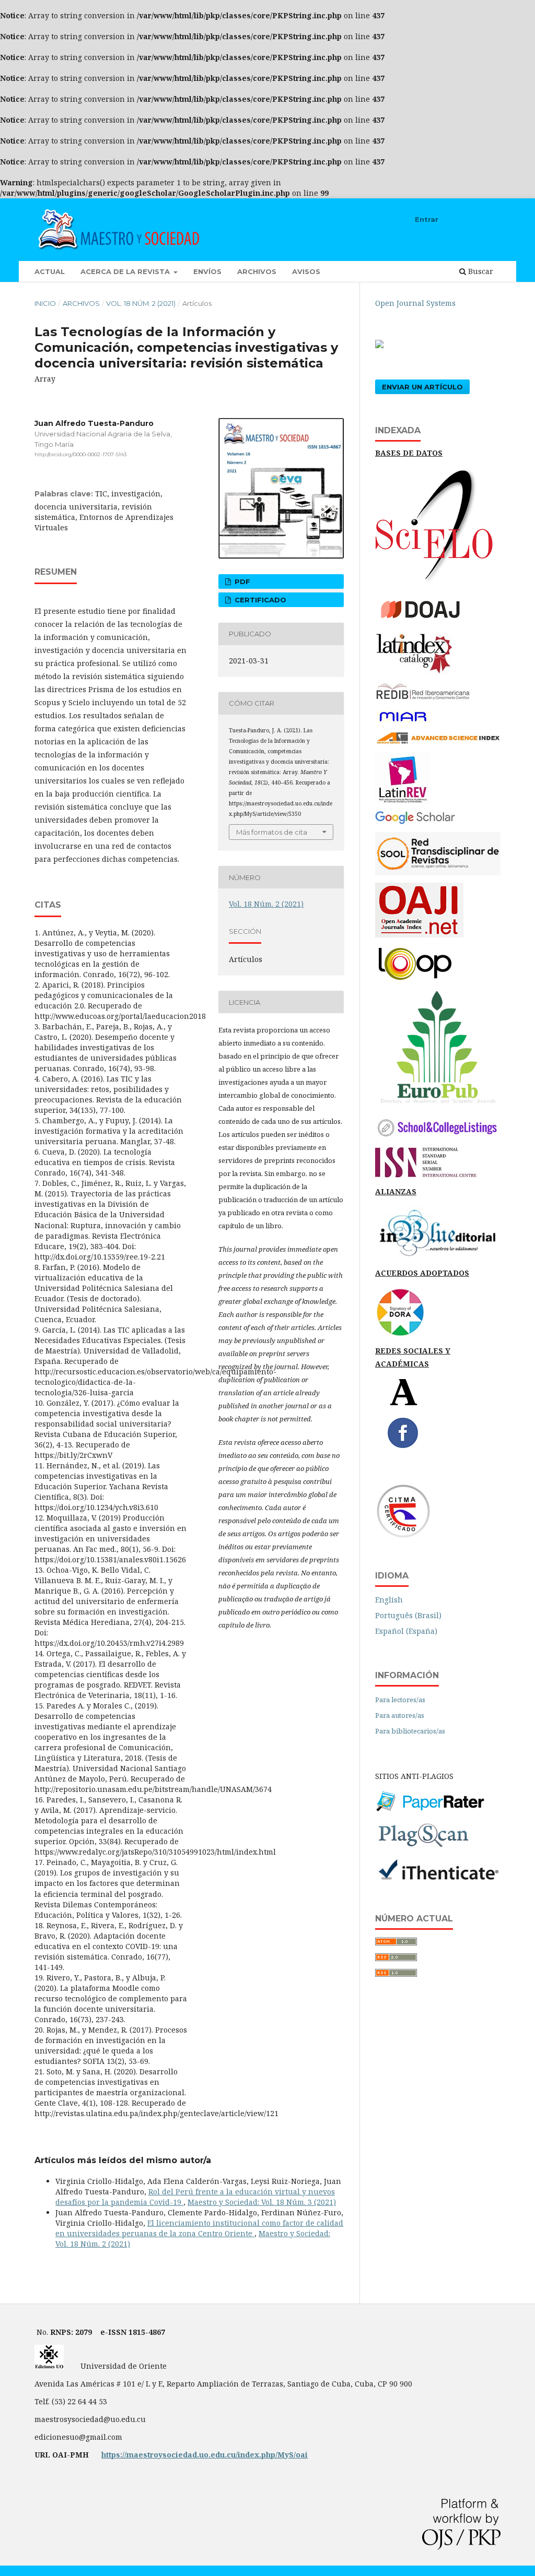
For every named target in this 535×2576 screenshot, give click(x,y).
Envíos (207, 271)
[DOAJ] (427, 622)
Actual (50, 271)
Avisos (306, 271)
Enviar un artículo (422, 387)
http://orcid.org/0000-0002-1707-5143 (80, 454)
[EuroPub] (438, 1105)
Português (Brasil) (408, 1615)
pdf (241, 581)
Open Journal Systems (415, 303)
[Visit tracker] (379, 345)
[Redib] (423, 700)
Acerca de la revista (126, 271)
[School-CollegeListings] (438, 1137)
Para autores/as (400, 1715)
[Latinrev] (403, 801)
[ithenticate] (438, 1879)
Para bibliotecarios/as (410, 1731)
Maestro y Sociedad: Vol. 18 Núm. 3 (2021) (262, 2202)
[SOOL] (438, 872)
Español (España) (406, 1631)
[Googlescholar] (415, 822)
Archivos (257, 271)
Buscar (480, 271)
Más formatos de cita (272, 832)
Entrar (427, 219)
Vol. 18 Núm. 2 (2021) (141, 303)
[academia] (404, 1403)
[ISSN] (426, 1175)
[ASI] (438, 743)
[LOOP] (415, 981)
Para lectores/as (400, 1700)
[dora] (400, 1334)
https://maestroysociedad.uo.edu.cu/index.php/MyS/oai (205, 2455)
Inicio (45, 303)
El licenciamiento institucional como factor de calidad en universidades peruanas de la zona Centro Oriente (199, 2228)
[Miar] (403, 721)
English (389, 1600)
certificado (259, 600)
